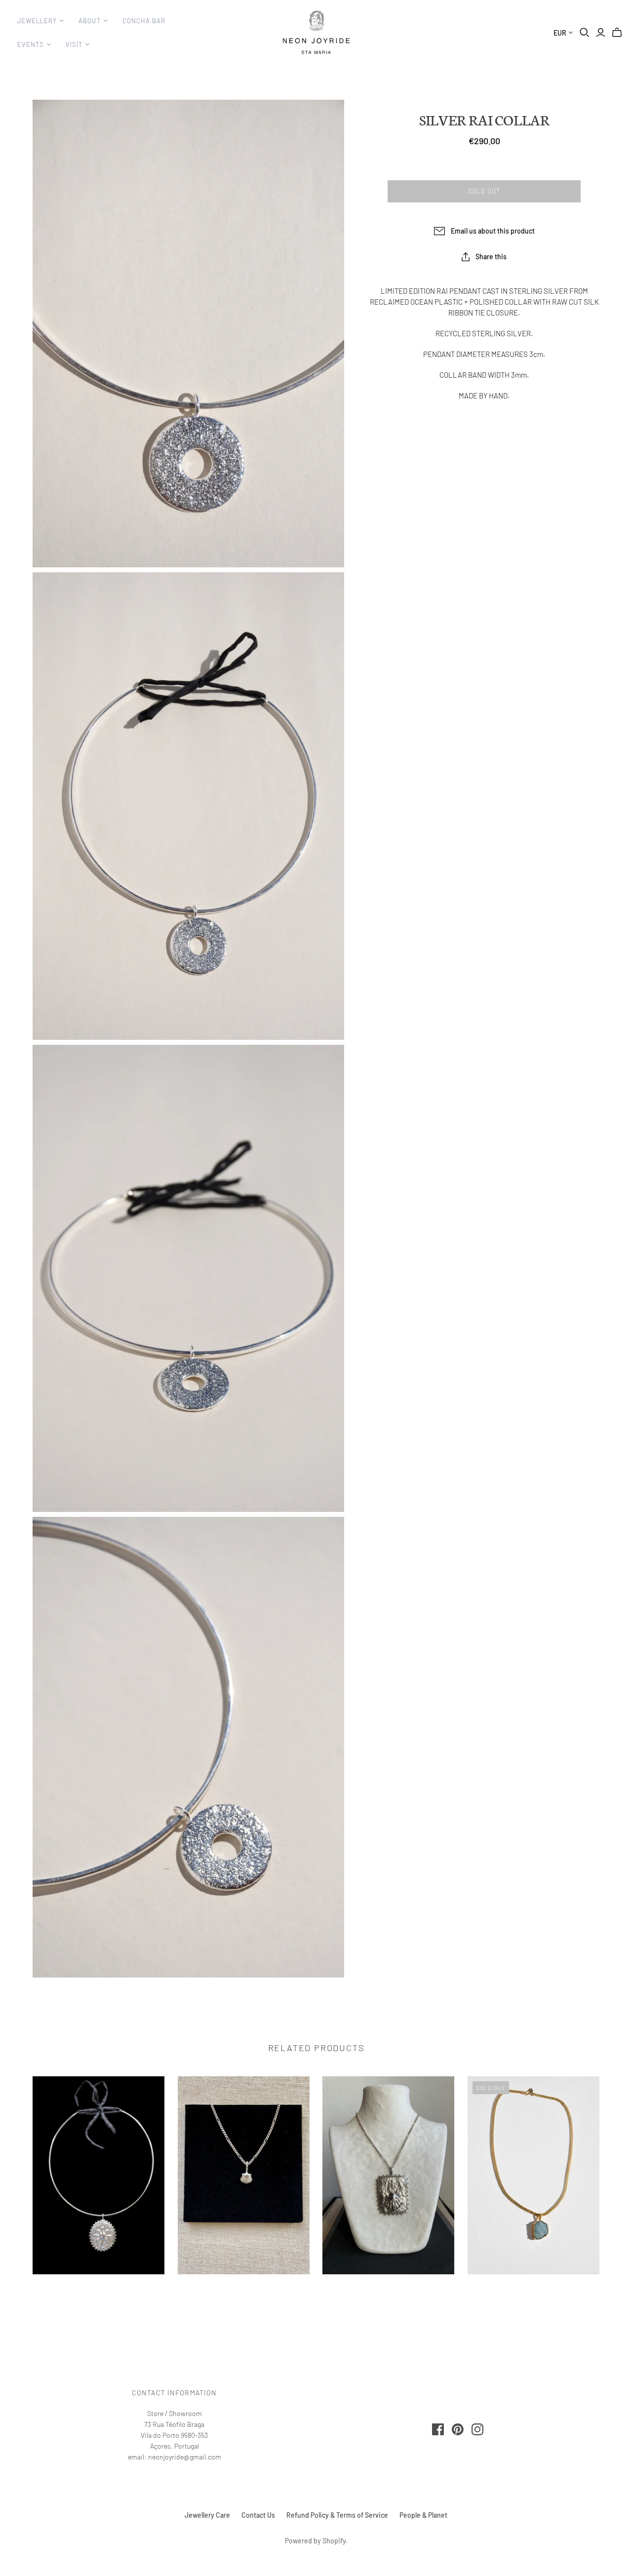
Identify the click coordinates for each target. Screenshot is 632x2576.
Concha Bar (144, 21)
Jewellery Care (207, 2515)
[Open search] (585, 33)
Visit (74, 44)
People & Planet (423, 2515)
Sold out (484, 191)
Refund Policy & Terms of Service (337, 2515)
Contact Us (258, 2515)
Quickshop (99, 2292)
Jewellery (37, 21)
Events (31, 44)
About (89, 21)
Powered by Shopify (315, 2541)
